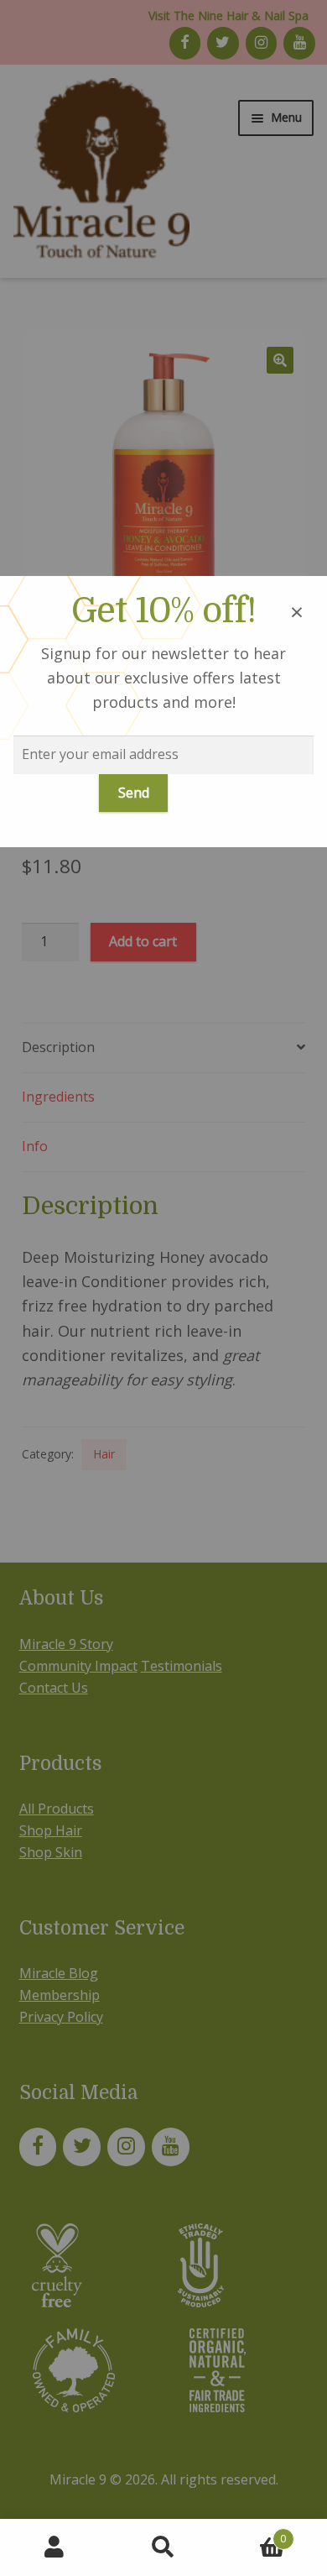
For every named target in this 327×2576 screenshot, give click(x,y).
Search (163, 2547)
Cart (252, 2533)
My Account (54, 2547)
